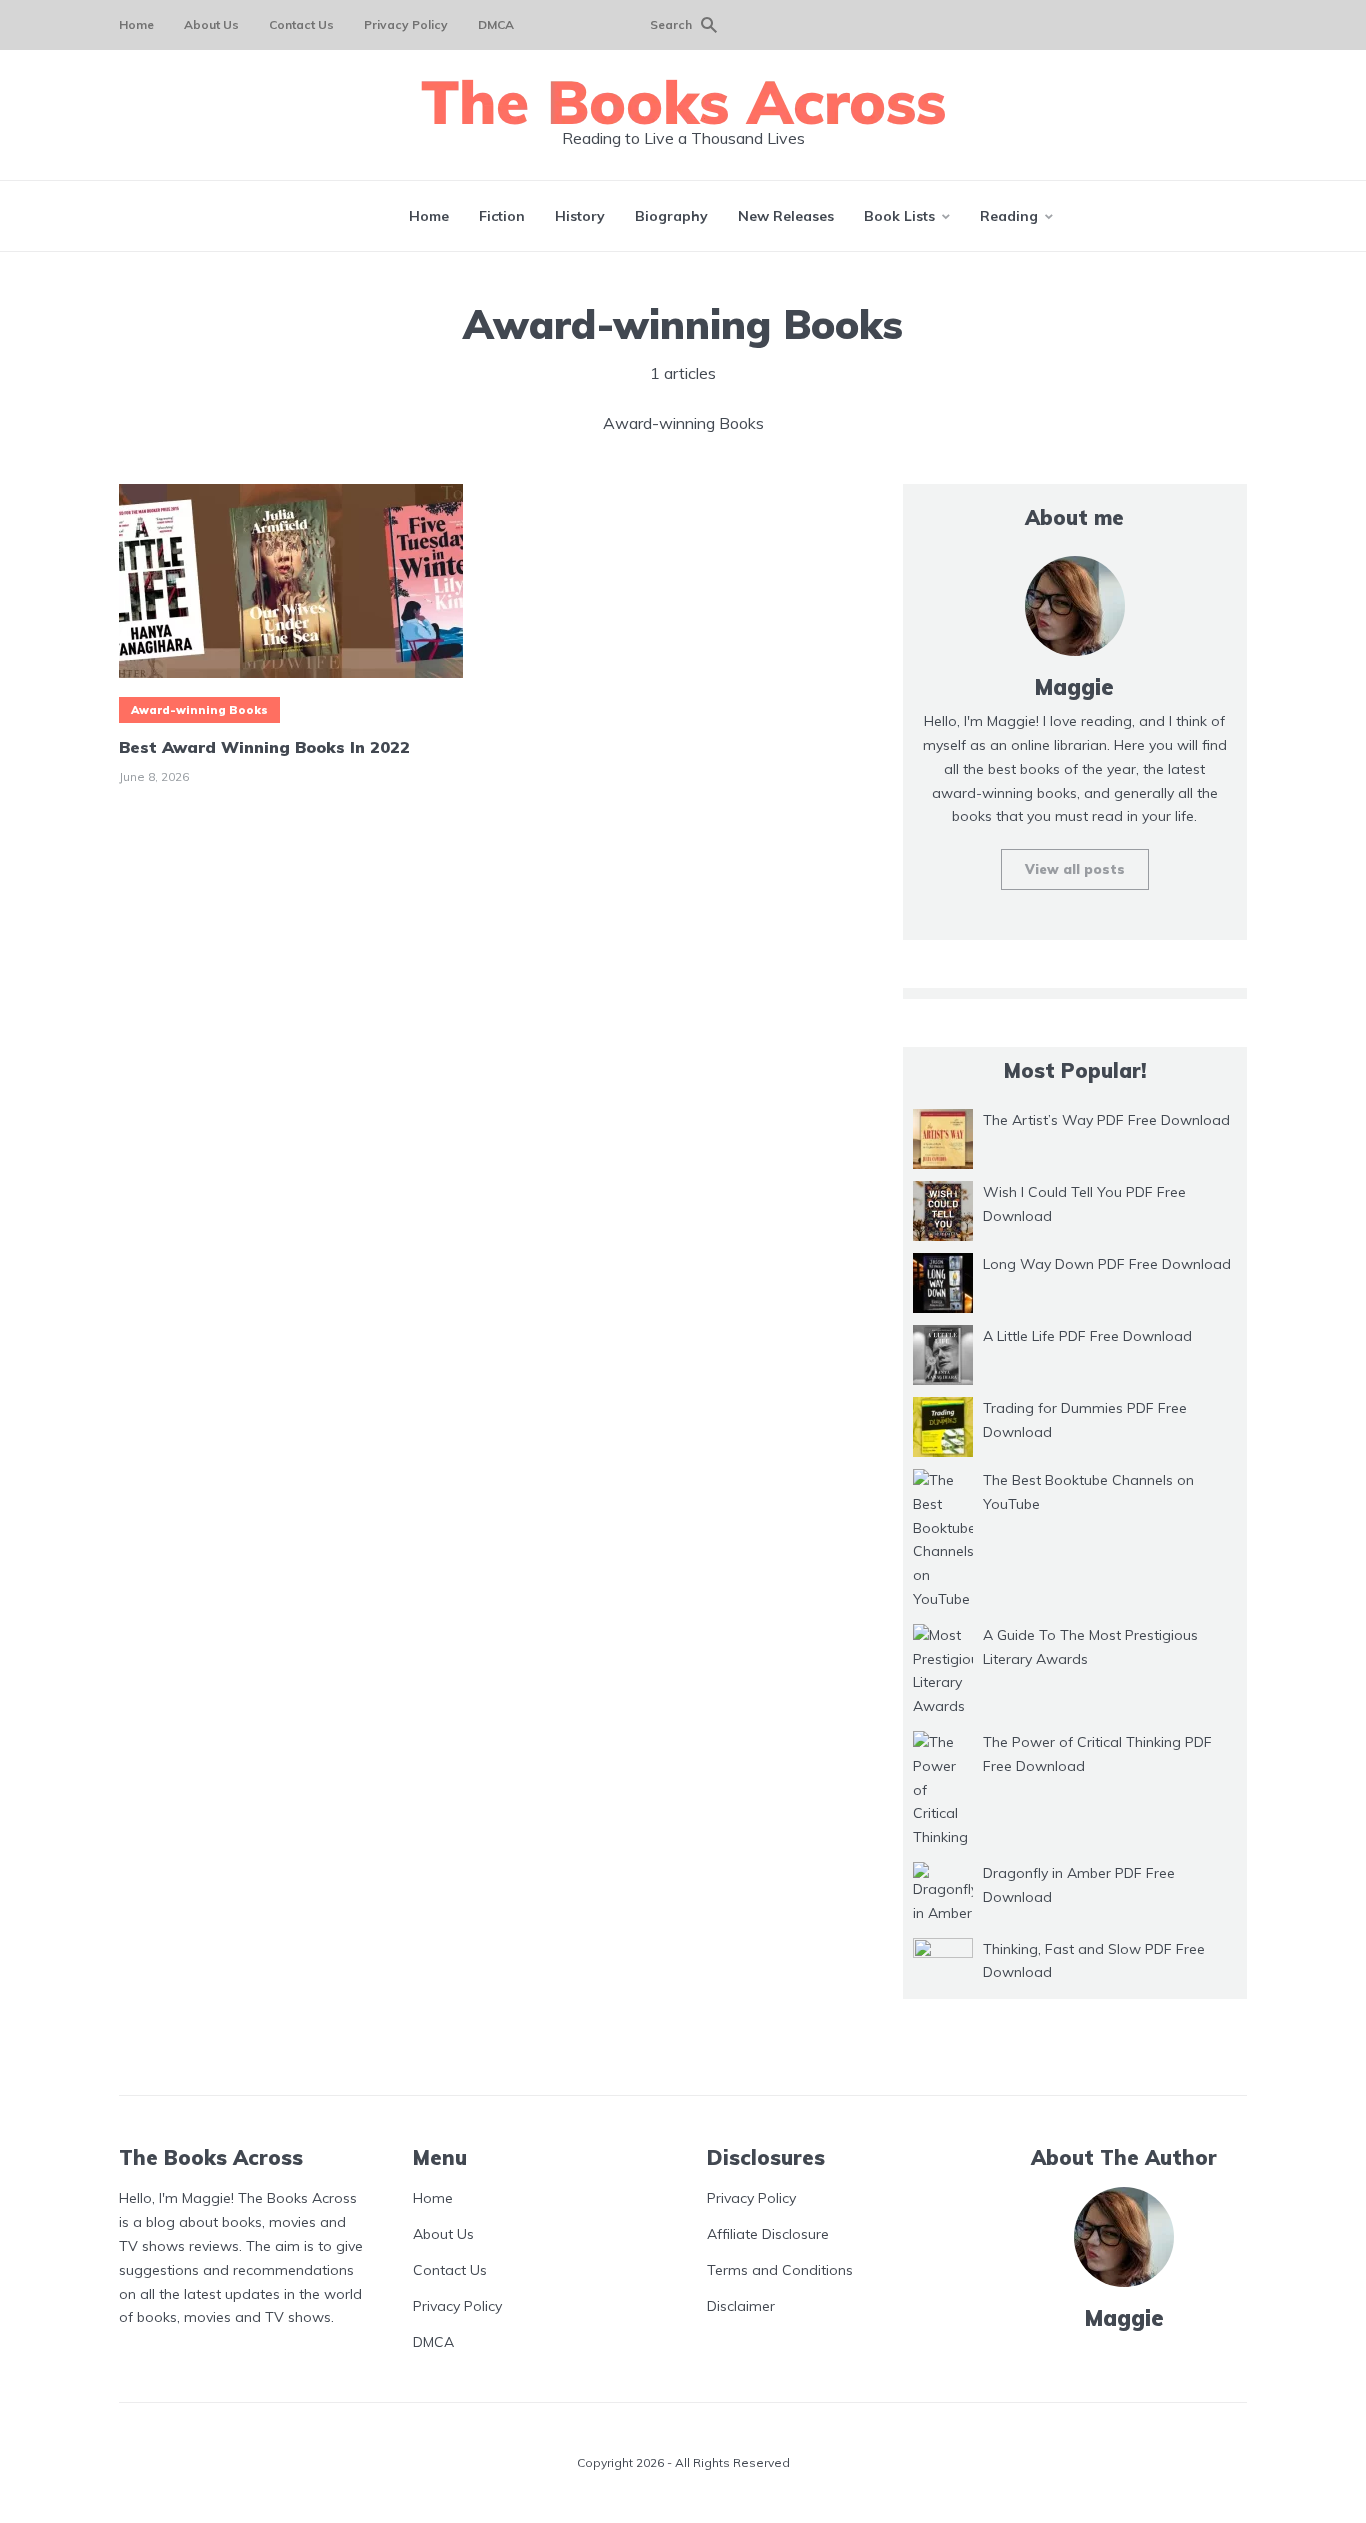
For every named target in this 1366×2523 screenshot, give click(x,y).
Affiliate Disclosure (768, 2234)
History (580, 216)
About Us (211, 24)
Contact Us (301, 24)
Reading (1009, 216)
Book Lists (899, 216)
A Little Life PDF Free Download (1087, 1336)
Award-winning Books (199, 710)
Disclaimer (741, 2306)
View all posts (1075, 869)
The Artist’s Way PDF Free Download (1106, 1120)
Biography (671, 216)
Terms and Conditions (780, 2270)
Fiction (502, 216)
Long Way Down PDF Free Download (1107, 1264)
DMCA (496, 24)
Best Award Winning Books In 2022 (264, 747)
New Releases (786, 216)
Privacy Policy (406, 24)
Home (136, 24)
